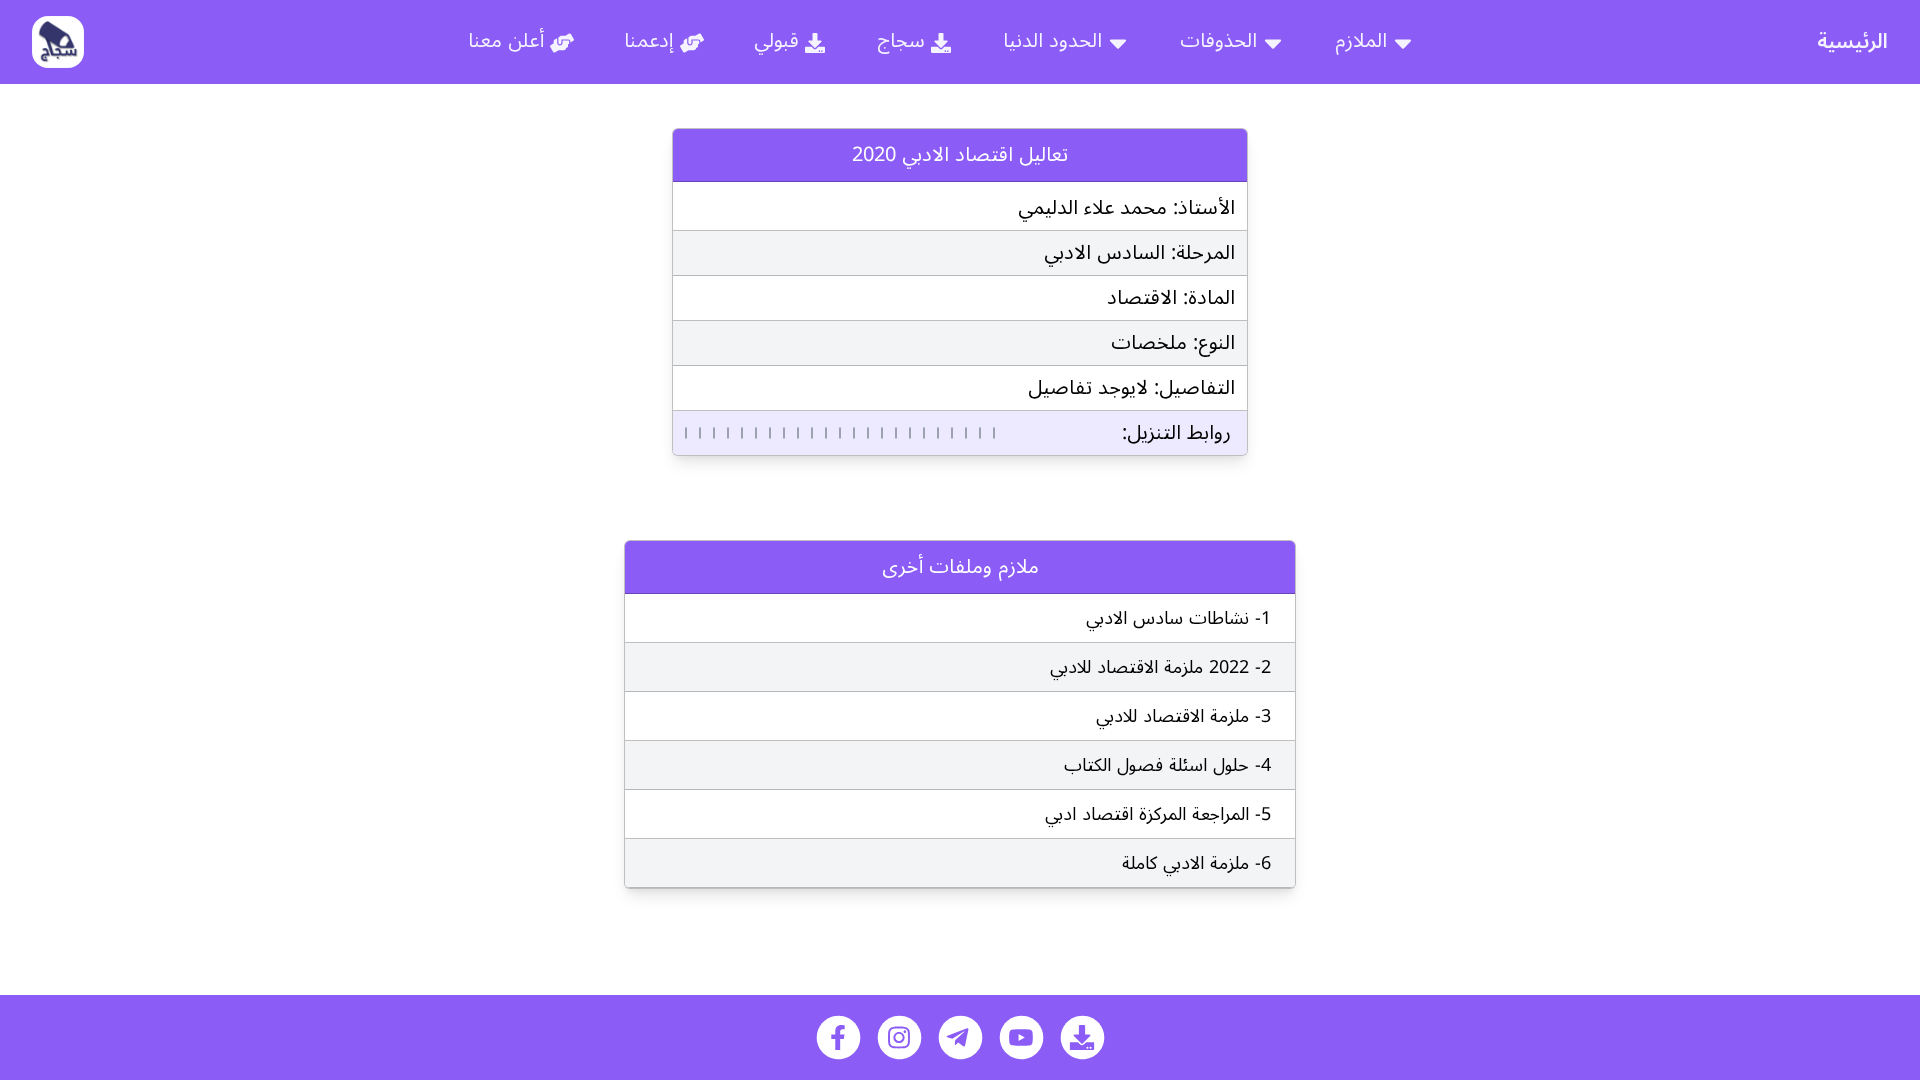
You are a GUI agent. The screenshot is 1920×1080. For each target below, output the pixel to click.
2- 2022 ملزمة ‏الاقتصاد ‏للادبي (1160, 667)
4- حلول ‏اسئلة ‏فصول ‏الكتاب (1167, 765)
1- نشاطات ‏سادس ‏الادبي (1178, 618)
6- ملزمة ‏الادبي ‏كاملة (1196, 863)
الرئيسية (1852, 42)
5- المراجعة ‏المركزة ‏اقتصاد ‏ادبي (1158, 814)
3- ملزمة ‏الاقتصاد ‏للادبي (1183, 716)
